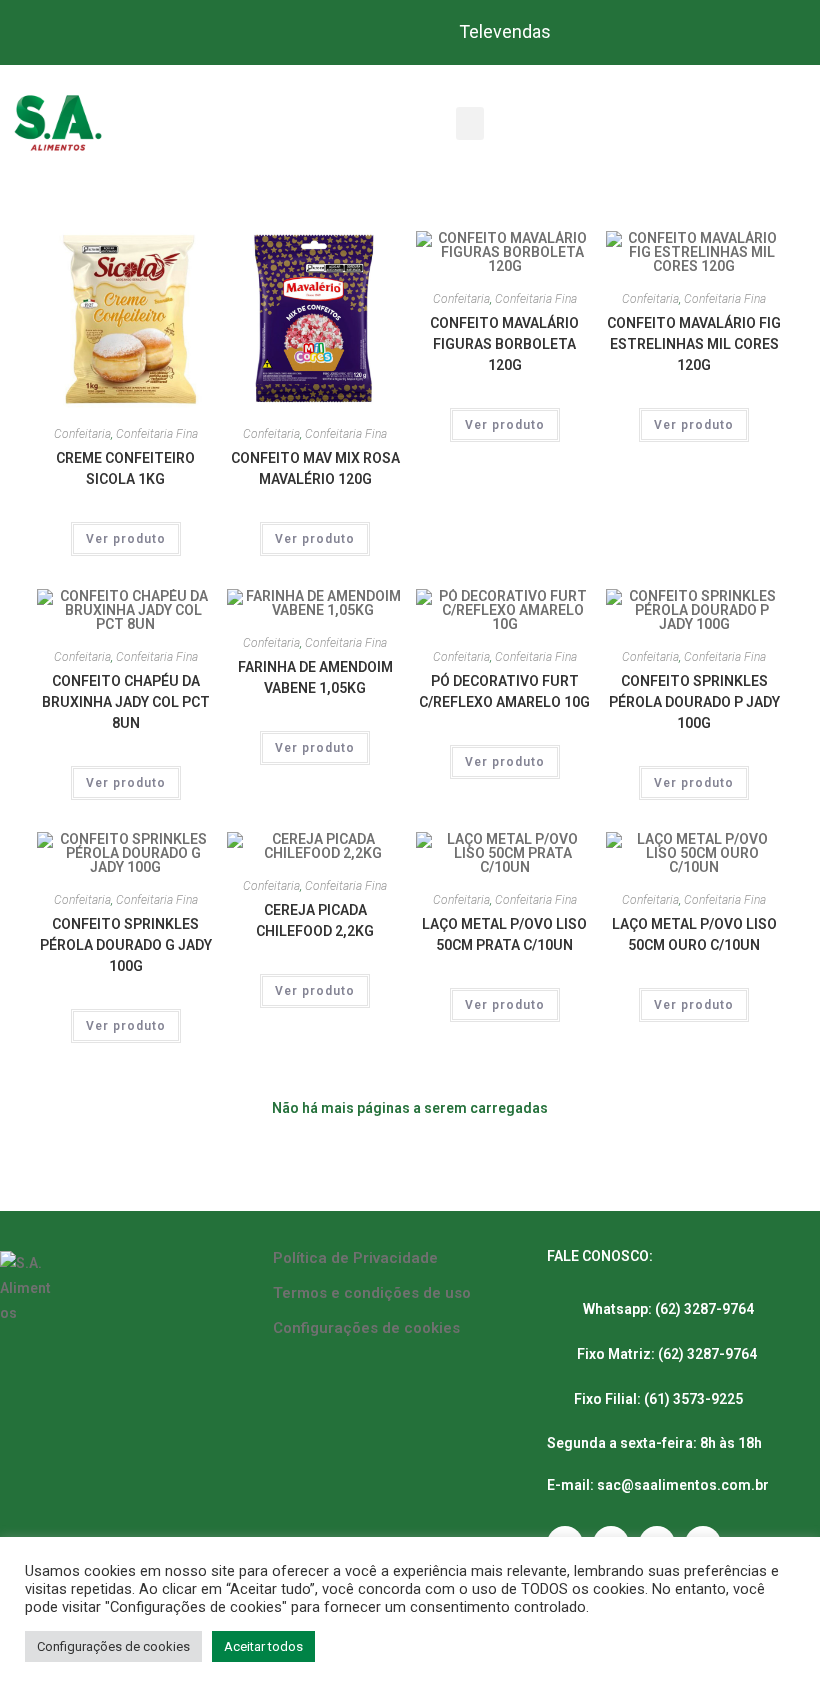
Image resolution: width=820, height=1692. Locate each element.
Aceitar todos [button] (263, 1646)
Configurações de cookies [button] (113, 1646)
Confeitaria (82, 434)
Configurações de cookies (366, 1328)
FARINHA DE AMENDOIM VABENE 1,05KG (315, 677)
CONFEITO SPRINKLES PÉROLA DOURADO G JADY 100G (126, 945)
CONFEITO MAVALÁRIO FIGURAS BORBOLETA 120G (504, 344)
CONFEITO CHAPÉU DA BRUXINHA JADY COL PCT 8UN (126, 702)
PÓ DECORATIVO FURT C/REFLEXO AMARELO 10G (504, 691)
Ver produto (126, 539)
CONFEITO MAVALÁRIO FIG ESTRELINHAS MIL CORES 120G (694, 344)
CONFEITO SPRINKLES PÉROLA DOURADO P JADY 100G (694, 702)
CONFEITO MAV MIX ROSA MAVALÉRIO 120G (315, 468)
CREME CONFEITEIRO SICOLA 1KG (125, 468)
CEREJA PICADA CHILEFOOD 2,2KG (315, 920)
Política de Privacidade (355, 1258)
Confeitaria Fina (157, 434)
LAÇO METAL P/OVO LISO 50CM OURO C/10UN (694, 934)
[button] (470, 123)
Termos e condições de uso (372, 1293)
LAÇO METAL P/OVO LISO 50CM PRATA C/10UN (504, 934)
